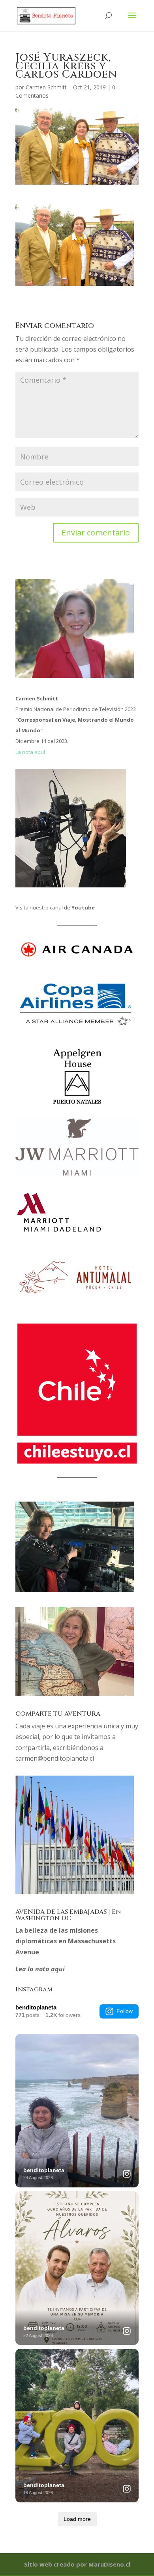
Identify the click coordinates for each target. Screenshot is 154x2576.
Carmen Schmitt (46, 87)
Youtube (83, 907)
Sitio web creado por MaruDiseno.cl (77, 2564)
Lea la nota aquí (40, 1969)
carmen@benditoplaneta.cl (55, 1758)
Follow (125, 2011)
